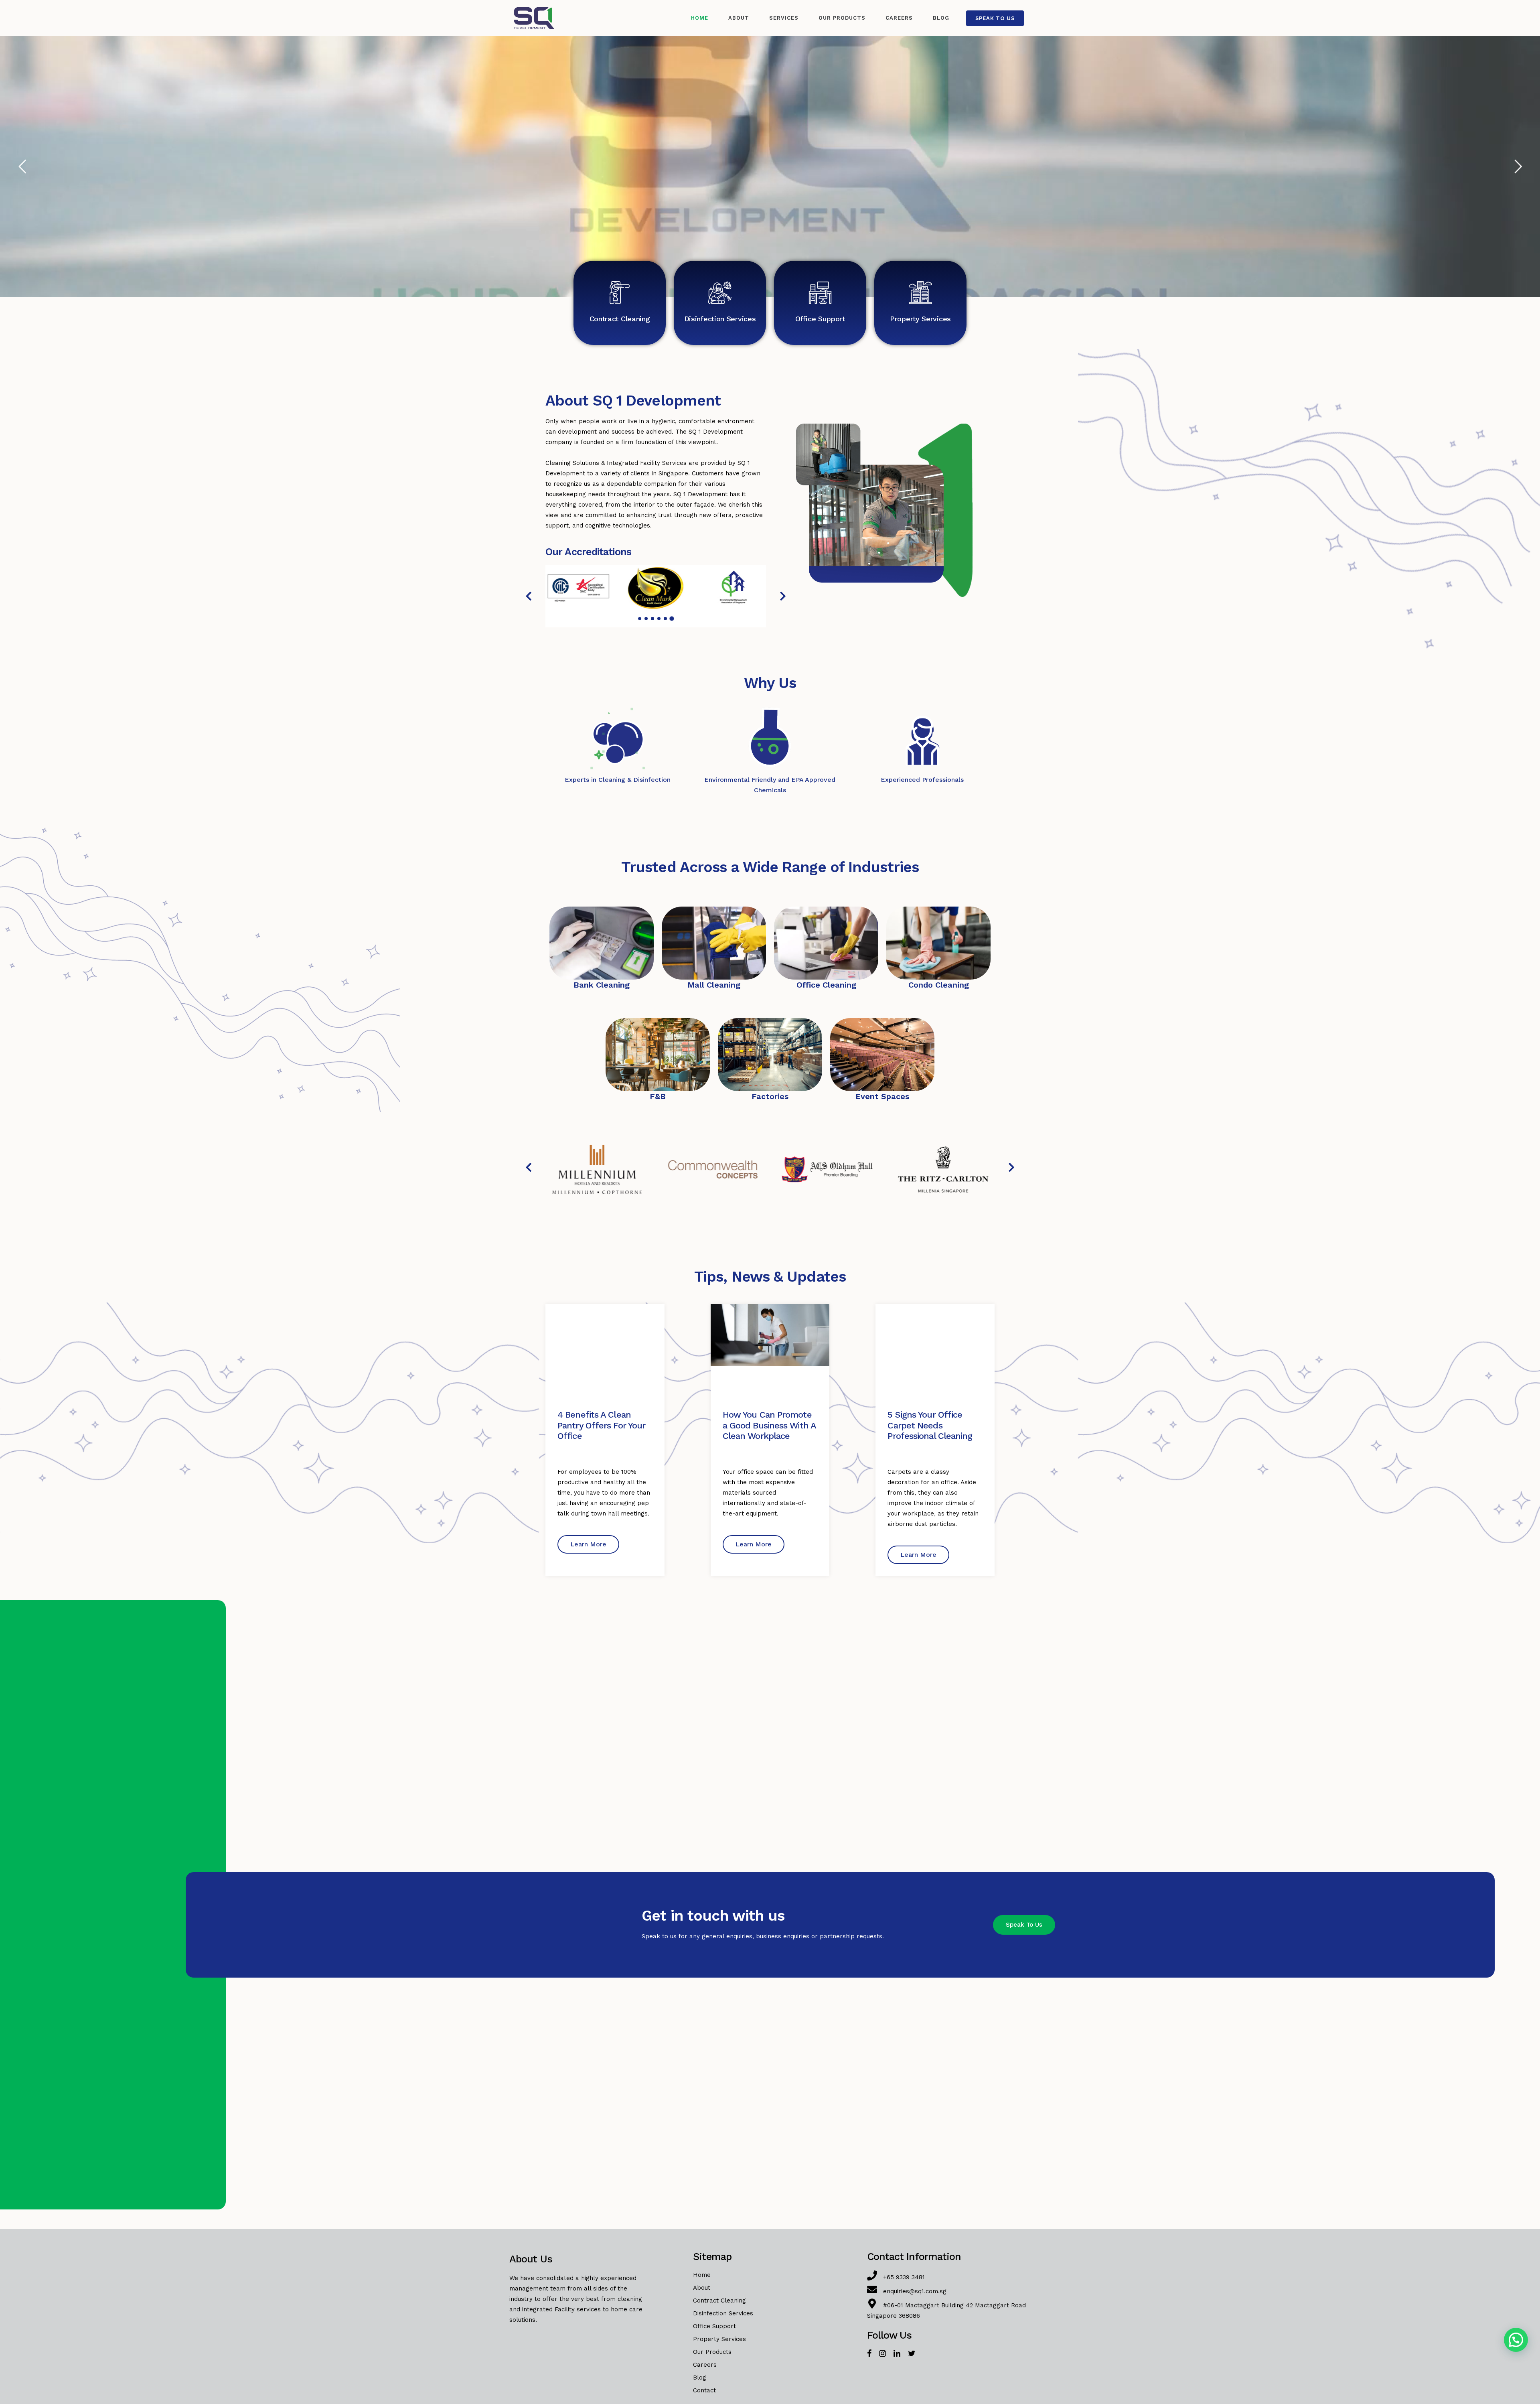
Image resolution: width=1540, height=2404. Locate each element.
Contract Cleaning (620, 319)
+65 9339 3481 (904, 2277)
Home (702, 2275)
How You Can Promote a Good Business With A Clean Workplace (769, 1425)
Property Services (920, 319)
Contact (704, 2390)
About (702, 2288)
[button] (529, 596)
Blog (700, 2378)
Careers (705, 2365)
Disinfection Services (720, 319)
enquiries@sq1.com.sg (915, 2291)
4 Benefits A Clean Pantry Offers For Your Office (601, 1425)
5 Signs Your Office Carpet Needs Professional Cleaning (930, 1425)
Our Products (712, 2352)
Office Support (820, 319)
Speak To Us (995, 18)
